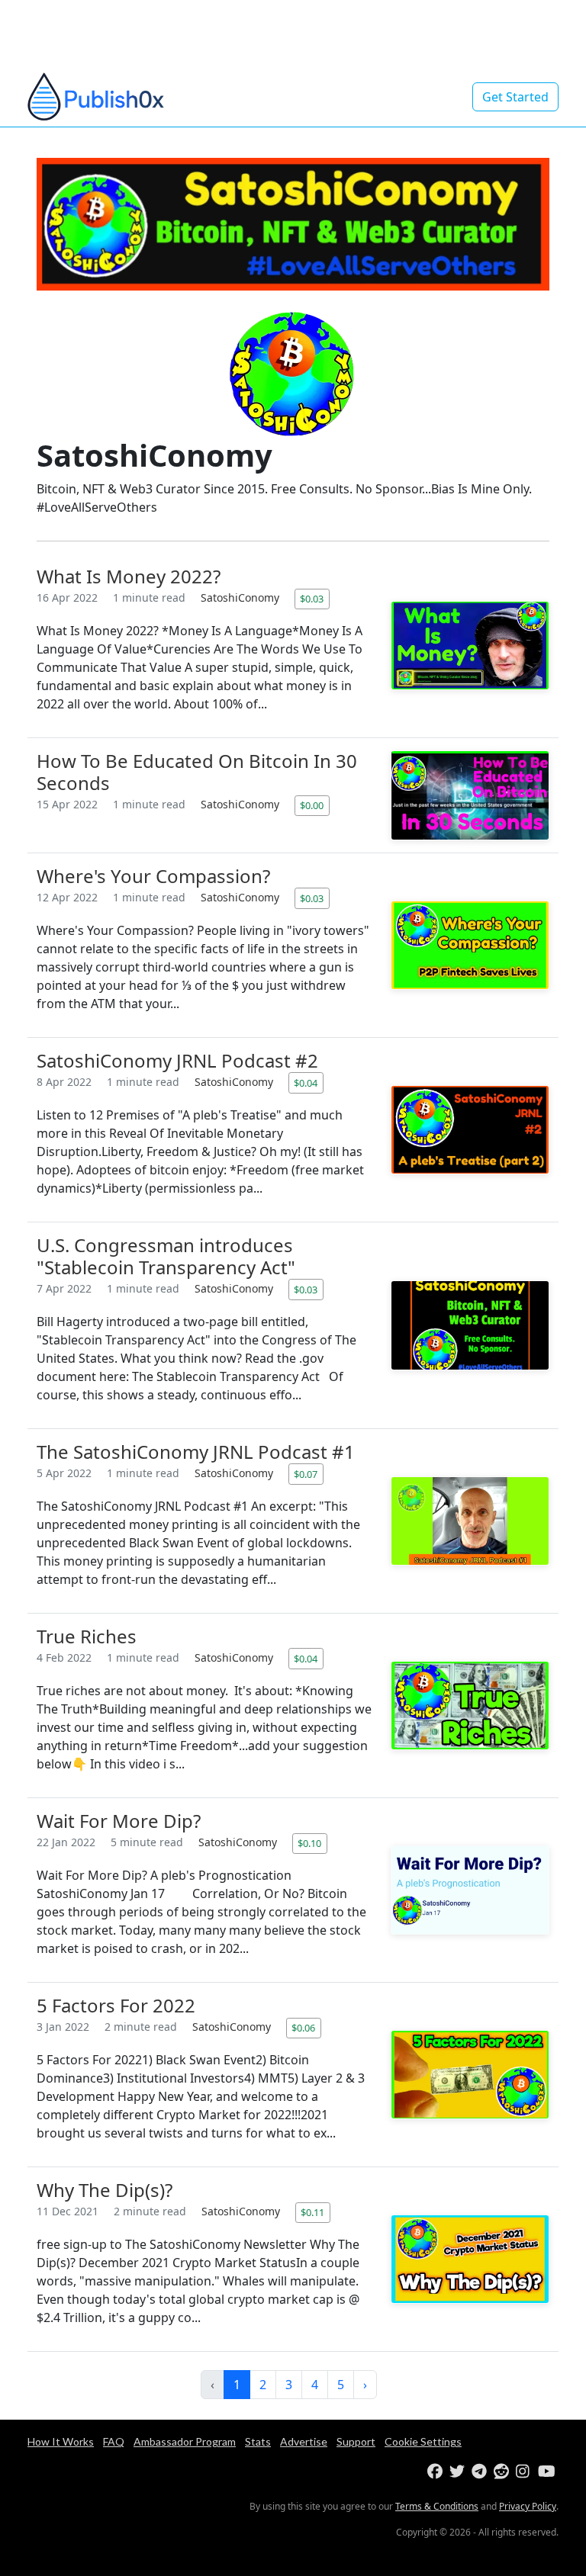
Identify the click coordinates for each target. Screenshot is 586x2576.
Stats (258, 2441)
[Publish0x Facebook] (437, 2472)
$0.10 (309, 1843)
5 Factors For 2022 (116, 2005)
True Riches (87, 1636)
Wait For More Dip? (119, 1821)
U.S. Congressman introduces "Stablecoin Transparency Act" (166, 1256)
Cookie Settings (423, 2441)
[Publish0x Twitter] (459, 2472)
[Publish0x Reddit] (503, 2472)
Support (356, 2441)
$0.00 (312, 805)
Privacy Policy (528, 2506)
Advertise (304, 2441)
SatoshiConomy (241, 597)
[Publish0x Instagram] (525, 2472)
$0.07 (306, 1474)
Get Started (515, 97)
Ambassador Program (185, 2441)
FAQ (114, 2441)
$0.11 (312, 2212)
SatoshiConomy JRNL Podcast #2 (177, 1060)
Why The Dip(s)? (105, 2190)
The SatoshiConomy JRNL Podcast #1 (196, 1452)
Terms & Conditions (437, 2506)
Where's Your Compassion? (153, 876)
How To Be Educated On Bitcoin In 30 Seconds (197, 772)
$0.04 (306, 1083)
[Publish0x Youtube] (547, 2472)
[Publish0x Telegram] (481, 2472)
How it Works (61, 2441)
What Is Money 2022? (129, 576)
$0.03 (312, 599)
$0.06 (303, 2028)
